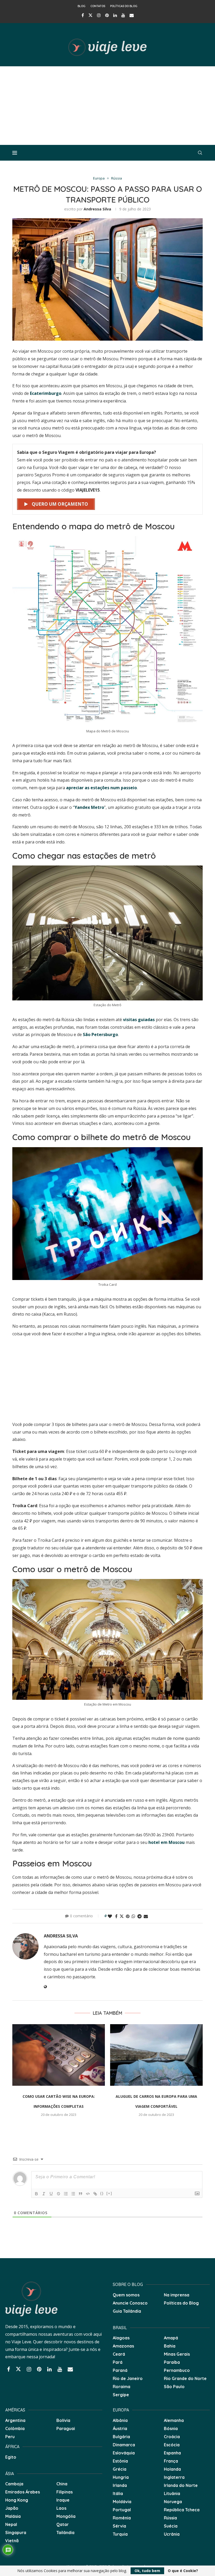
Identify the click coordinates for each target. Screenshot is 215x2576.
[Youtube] (123, 15)
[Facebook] (83, 15)
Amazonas (123, 2346)
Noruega (173, 2502)
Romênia (122, 2518)
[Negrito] (36, 2194)
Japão (12, 2508)
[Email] (132, 15)
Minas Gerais (177, 2354)
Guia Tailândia (127, 2311)
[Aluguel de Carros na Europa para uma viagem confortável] (156, 2055)
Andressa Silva (97, 209)
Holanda (172, 2469)
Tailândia (65, 2533)
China (62, 2484)
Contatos (98, 6)
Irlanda (120, 2485)
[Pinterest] (107, 15)
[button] (19, 2074)
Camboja (14, 2484)
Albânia (120, 2420)
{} (102, 2193)
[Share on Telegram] (139, 1916)
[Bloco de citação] (80, 2194)
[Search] (200, 153)
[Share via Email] (146, 1916)
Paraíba (172, 2362)
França (171, 2461)
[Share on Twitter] (122, 1916)
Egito (11, 2457)
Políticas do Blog (124, 6)
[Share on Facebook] (116, 1916)
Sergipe (121, 2395)
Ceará (119, 2354)
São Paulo (174, 2387)
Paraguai (66, 2428)
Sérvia (119, 2526)
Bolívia (63, 2420)
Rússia (170, 2518)
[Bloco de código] (88, 2194)
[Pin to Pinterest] (128, 1916)
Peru (10, 2437)
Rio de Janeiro (128, 2378)
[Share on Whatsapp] (133, 1916)
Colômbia (15, 2428)
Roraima (122, 2387)
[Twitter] (90, 15)
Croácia (172, 2437)
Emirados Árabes (23, 2492)
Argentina (15, 2420)
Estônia (120, 2461)
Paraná (120, 2370)
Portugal (122, 2510)
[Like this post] (110, 1916)
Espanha (172, 2453)
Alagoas (121, 2338)
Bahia (170, 2346)
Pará (118, 2362)
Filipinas (64, 2492)
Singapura (16, 2533)
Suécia (171, 2526)
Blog (82, 6)
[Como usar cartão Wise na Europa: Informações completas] (59, 2055)
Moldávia (122, 2502)
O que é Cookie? (183, 2571)
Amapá (171, 2338)
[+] (109, 2193)
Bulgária (121, 2437)
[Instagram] (99, 15)
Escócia (172, 2445)
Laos (61, 2508)
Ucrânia (172, 2534)
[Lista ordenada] (66, 2194)
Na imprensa (177, 2295)
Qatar (63, 2524)
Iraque (63, 2500)
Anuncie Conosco (130, 2303)
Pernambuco (177, 2370)
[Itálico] (44, 2194)
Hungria (121, 2477)
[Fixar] (58, 2194)
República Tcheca (182, 2510)
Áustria (120, 2428)
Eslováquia (124, 2453)
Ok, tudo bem (147, 2571)
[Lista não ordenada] (73, 2194)
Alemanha (174, 2420)
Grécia (120, 2469)
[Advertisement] (107, 106)
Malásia (13, 2516)
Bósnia (171, 2428)
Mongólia (66, 2516)
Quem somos (126, 2295)
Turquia (120, 2534)
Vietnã (12, 2541)
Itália (118, 2493)
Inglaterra (174, 2477)
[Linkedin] (115, 15)
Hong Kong (17, 2500)
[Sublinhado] (51, 2194)
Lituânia (172, 2493)
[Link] (95, 2194)
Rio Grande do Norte (185, 2378)
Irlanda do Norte (181, 2485)
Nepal (11, 2524)
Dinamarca (124, 2445)
